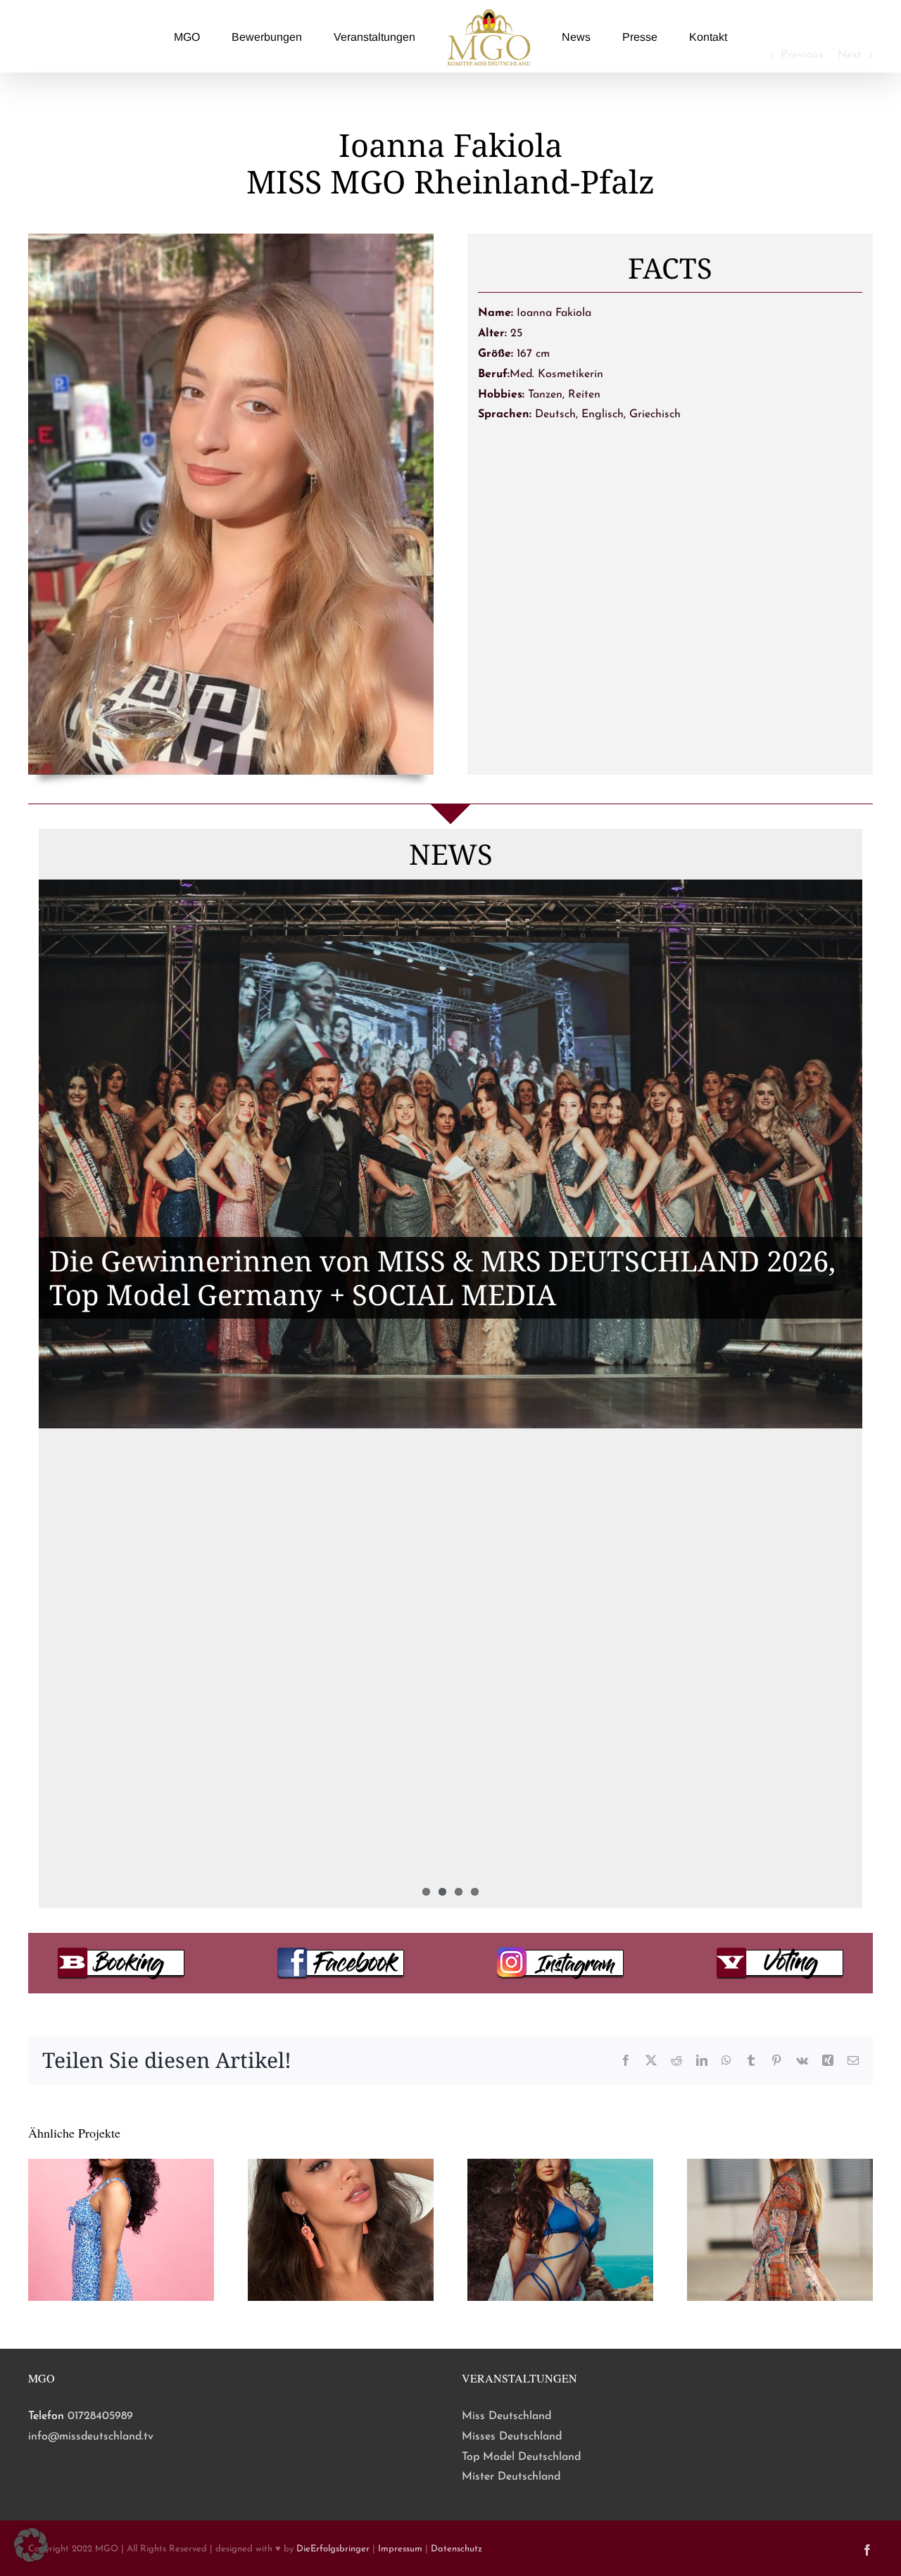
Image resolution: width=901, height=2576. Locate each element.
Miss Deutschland (506, 2416)
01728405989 (100, 2416)
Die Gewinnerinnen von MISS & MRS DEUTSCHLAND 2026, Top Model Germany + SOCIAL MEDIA (442, 1277)
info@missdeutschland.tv (91, 2437)
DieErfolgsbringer (333, 2549)
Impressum (400, 2549)
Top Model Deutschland (521, 2457)
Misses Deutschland (512, 2437)
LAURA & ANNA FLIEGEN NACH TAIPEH (320, 1679)
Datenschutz (456, 2549)
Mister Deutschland (511, 2477)
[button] (31, 2545)
